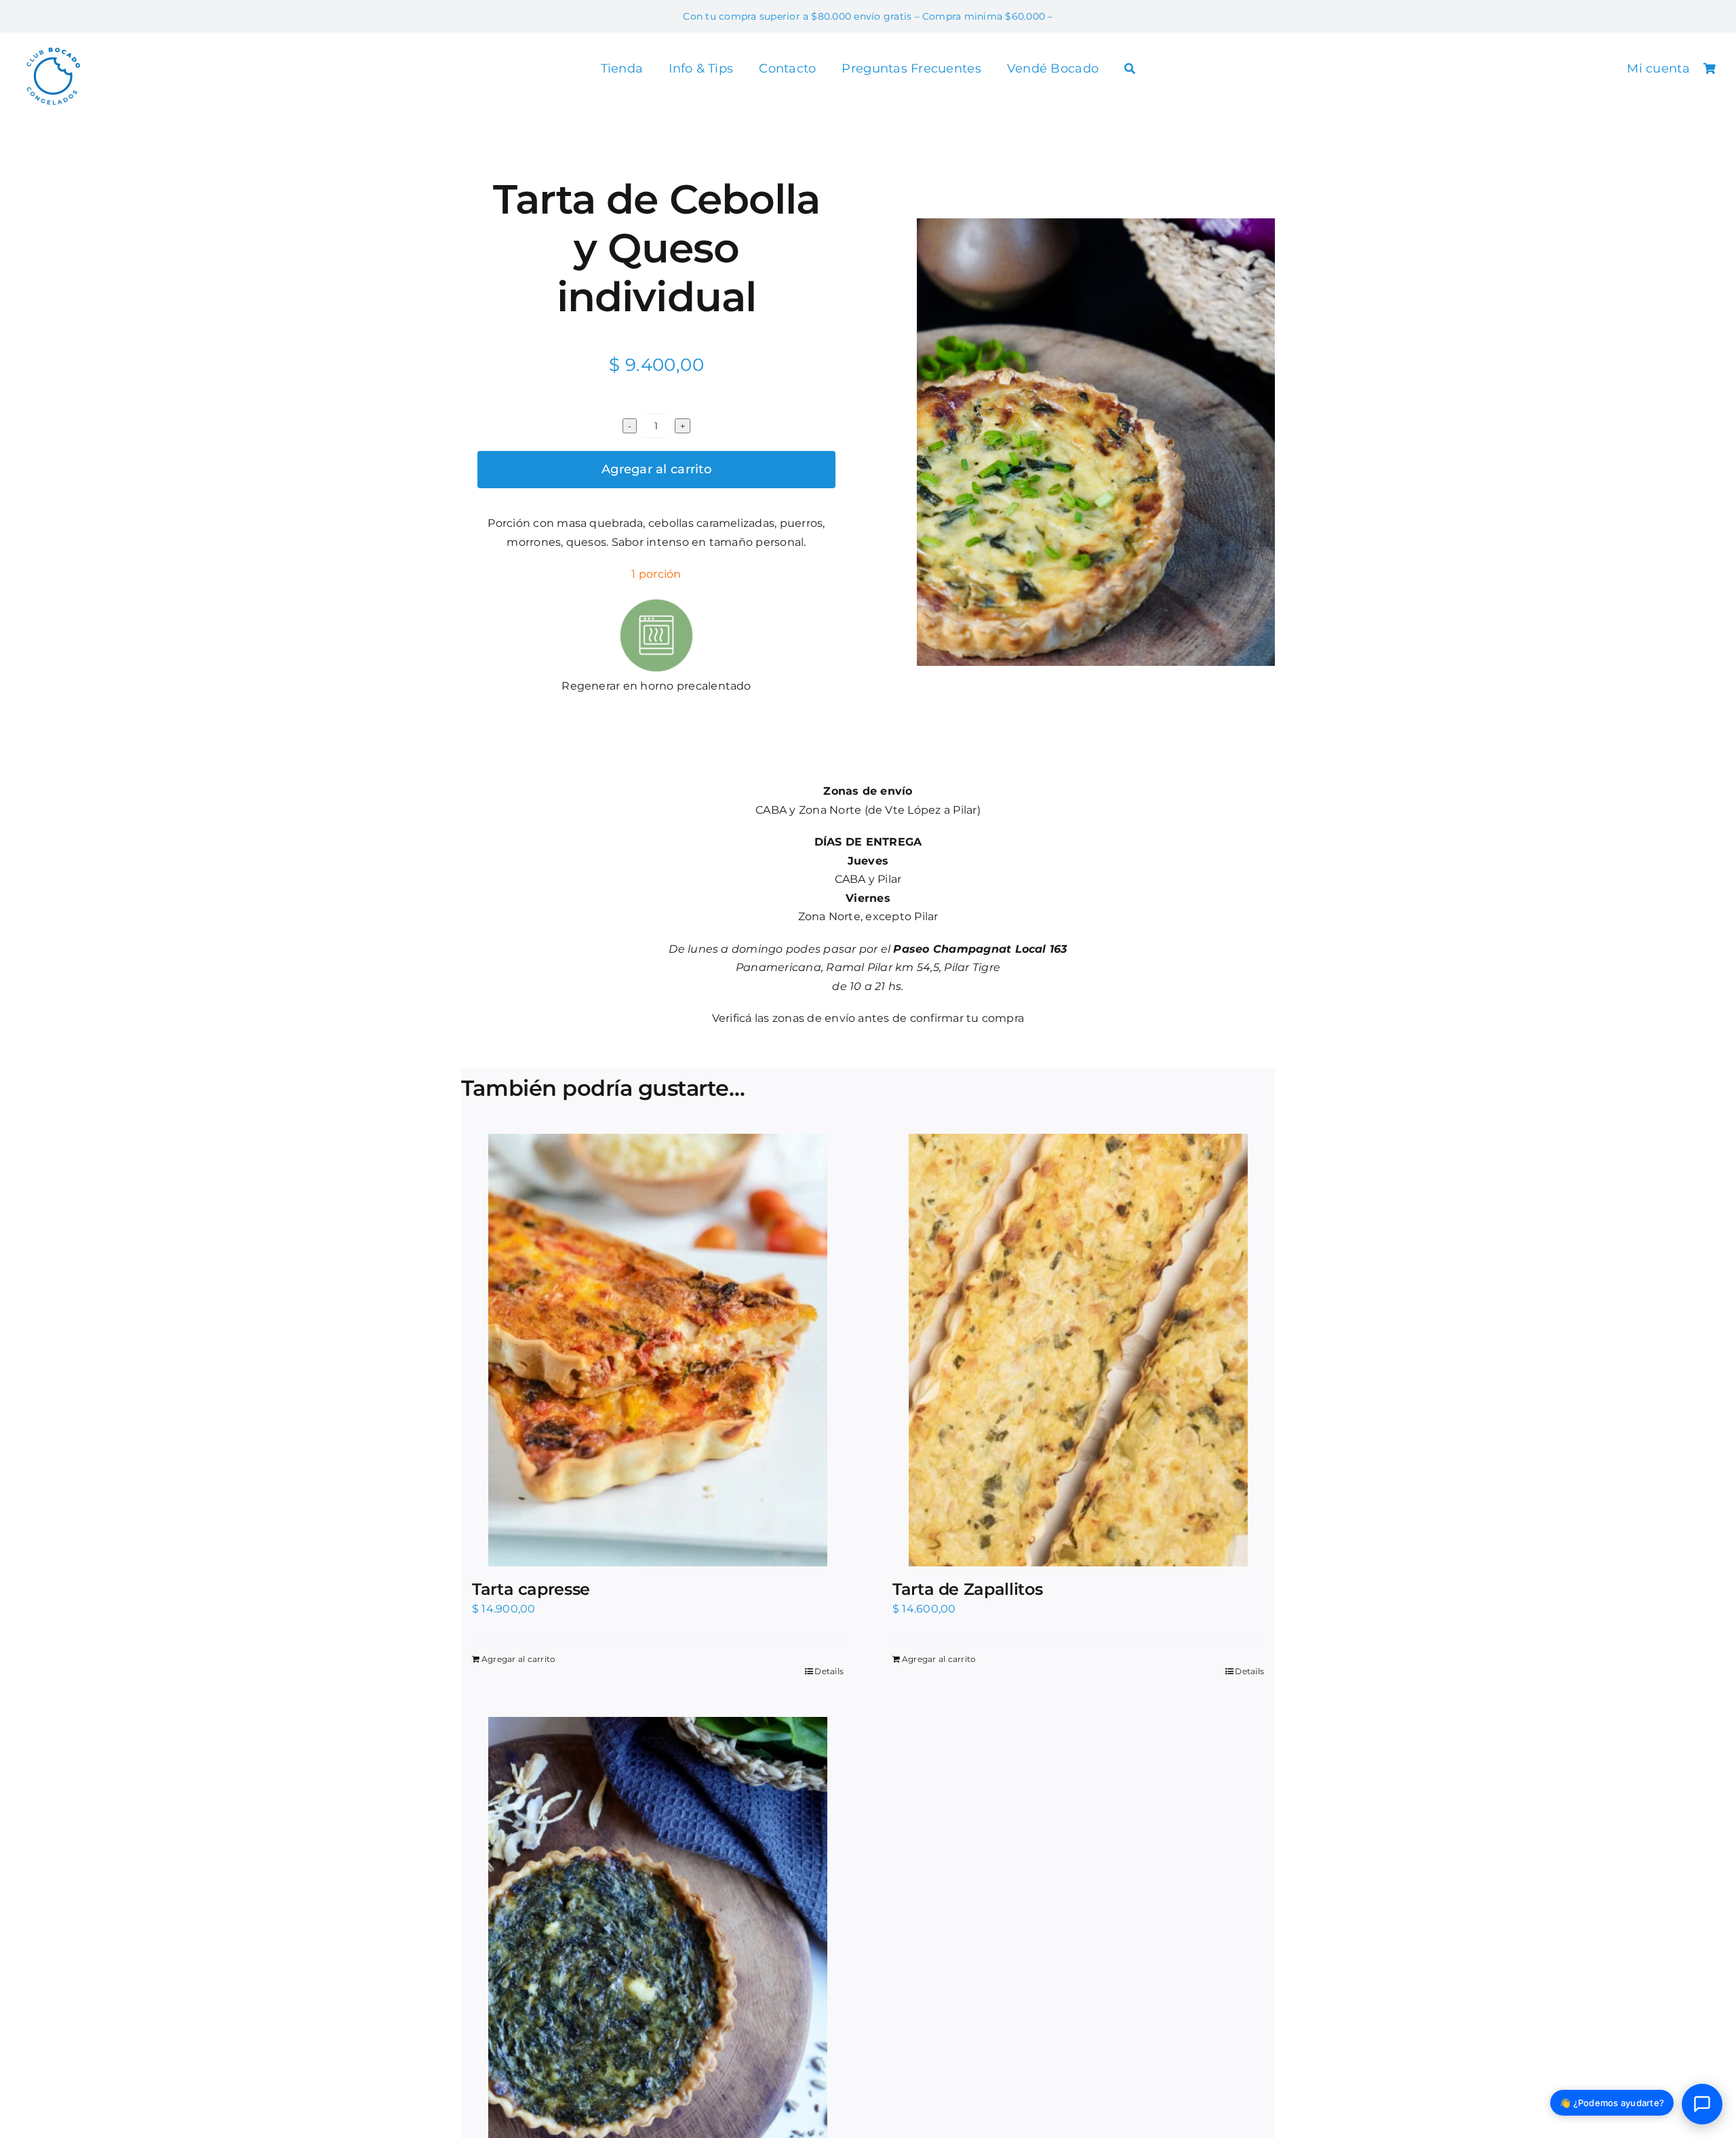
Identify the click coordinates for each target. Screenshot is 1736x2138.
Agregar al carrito (656, 469)
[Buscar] (1130, 70)
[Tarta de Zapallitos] (1078, 1350)
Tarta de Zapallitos (967, 1589)
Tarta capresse (531, 1589)
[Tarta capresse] (658, 1350)
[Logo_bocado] (53, 48)
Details (829, 1671)
